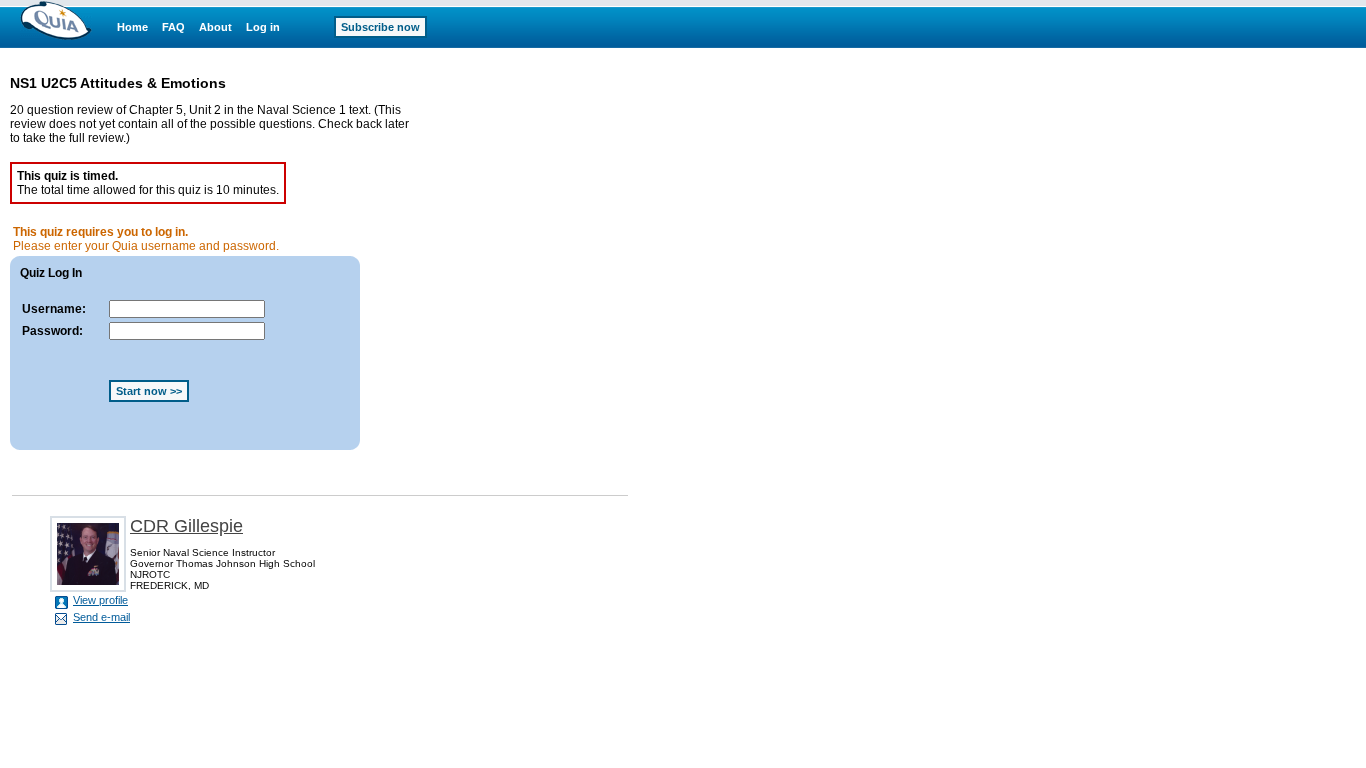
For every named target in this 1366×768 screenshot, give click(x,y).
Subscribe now (380, 27)
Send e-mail (101, 617)
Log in (263, 27)
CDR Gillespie (186, 526)
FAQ (173, 27)
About (215, 27)
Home (132, 27)
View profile (100, 600)
